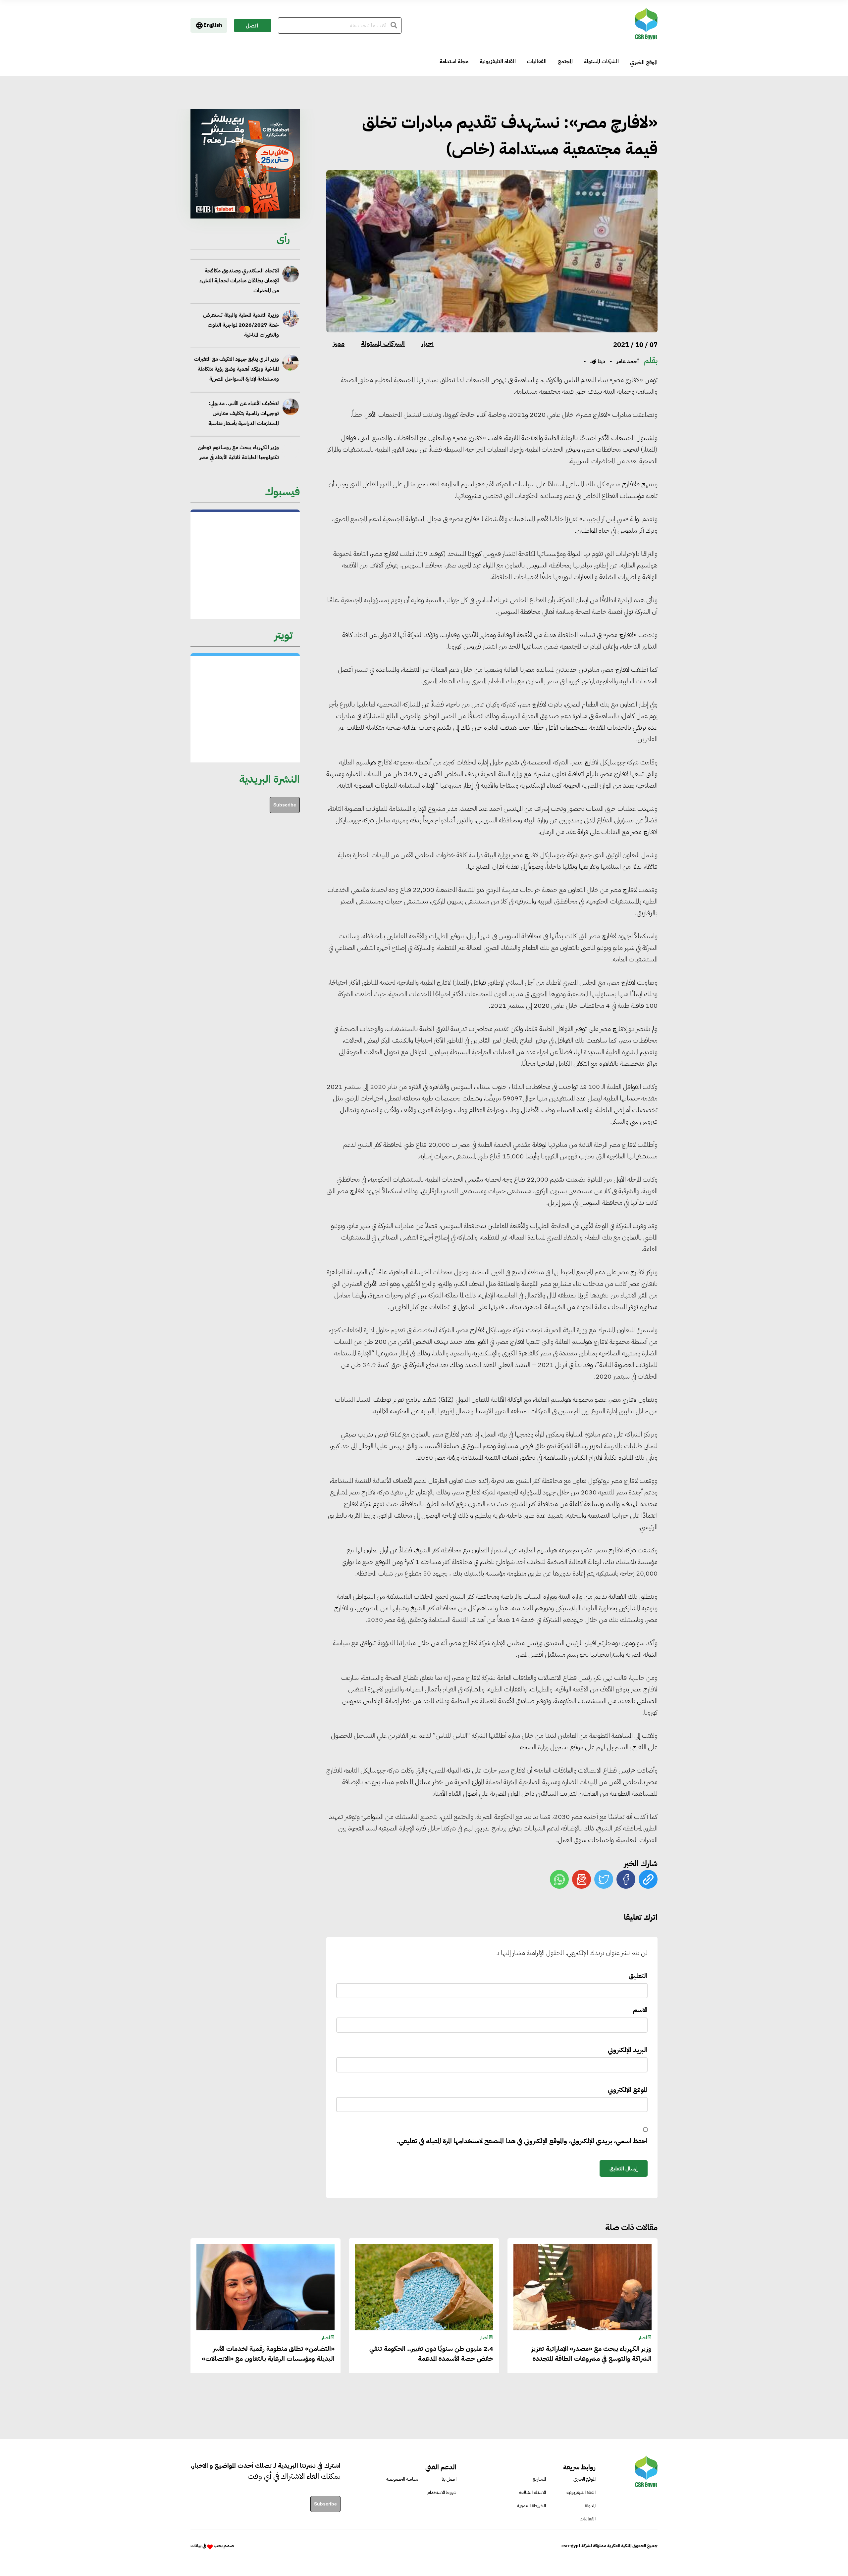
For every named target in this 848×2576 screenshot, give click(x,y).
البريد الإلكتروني (628, 2050)
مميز (339, 343)
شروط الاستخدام (442, 2492)
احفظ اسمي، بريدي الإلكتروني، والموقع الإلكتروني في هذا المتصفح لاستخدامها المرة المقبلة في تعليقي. (522, 2141)
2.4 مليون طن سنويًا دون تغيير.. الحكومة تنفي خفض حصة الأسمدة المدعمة (235, 438)
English (213, 25)
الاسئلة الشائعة (532, 2492)
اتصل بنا (252, 27)
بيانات (196, 2546)
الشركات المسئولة (601, 62)
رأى (283, 239)
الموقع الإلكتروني (628, 2090)
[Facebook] (626, 1879)
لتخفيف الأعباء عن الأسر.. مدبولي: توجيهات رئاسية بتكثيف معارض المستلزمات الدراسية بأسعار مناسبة (243, 320)
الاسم (640, 2010)
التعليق (638, 1976)
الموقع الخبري (644, 63)
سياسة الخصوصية (402, 2479)
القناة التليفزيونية (498, 62)
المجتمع (565, 62)
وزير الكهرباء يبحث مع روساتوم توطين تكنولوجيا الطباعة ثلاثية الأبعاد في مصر (238, 359)
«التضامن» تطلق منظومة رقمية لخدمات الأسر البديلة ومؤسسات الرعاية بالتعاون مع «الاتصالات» (268, 2354)
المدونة (590, 2506)
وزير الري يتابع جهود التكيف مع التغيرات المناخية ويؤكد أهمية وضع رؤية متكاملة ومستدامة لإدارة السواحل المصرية (236, 276)
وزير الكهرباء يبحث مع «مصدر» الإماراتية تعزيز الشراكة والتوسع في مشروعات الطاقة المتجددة (236, 399)
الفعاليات (537, 62)
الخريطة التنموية (531, 2506)
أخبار (427, 343)
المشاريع (539, 2479)
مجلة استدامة (454, 62)
